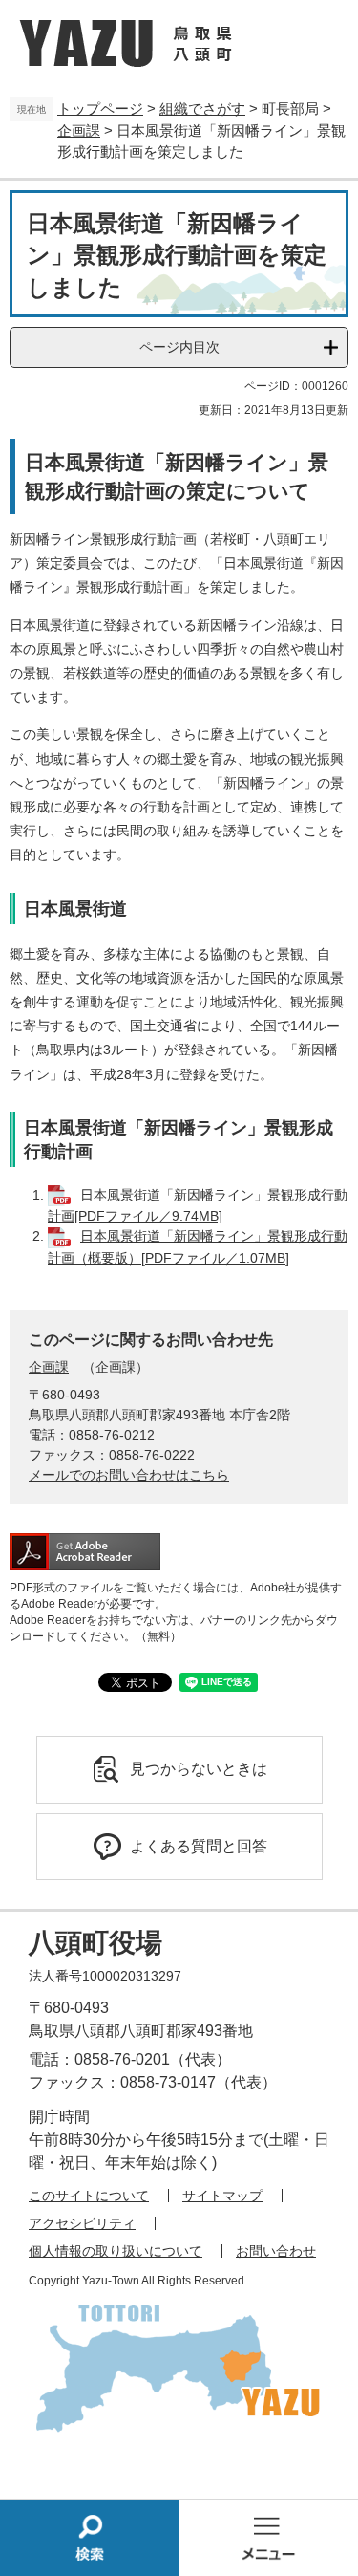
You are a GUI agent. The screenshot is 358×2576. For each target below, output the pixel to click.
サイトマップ (222, 2196)
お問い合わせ (276, 2251)
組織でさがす (202, 108)
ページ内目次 (179, 347)
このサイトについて (89, 2196)
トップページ (100, 108)
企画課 (79, 130)
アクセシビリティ (82, 2223)
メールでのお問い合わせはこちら (129, 1475)
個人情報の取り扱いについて (116, 2251)
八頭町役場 (95, 1943)
